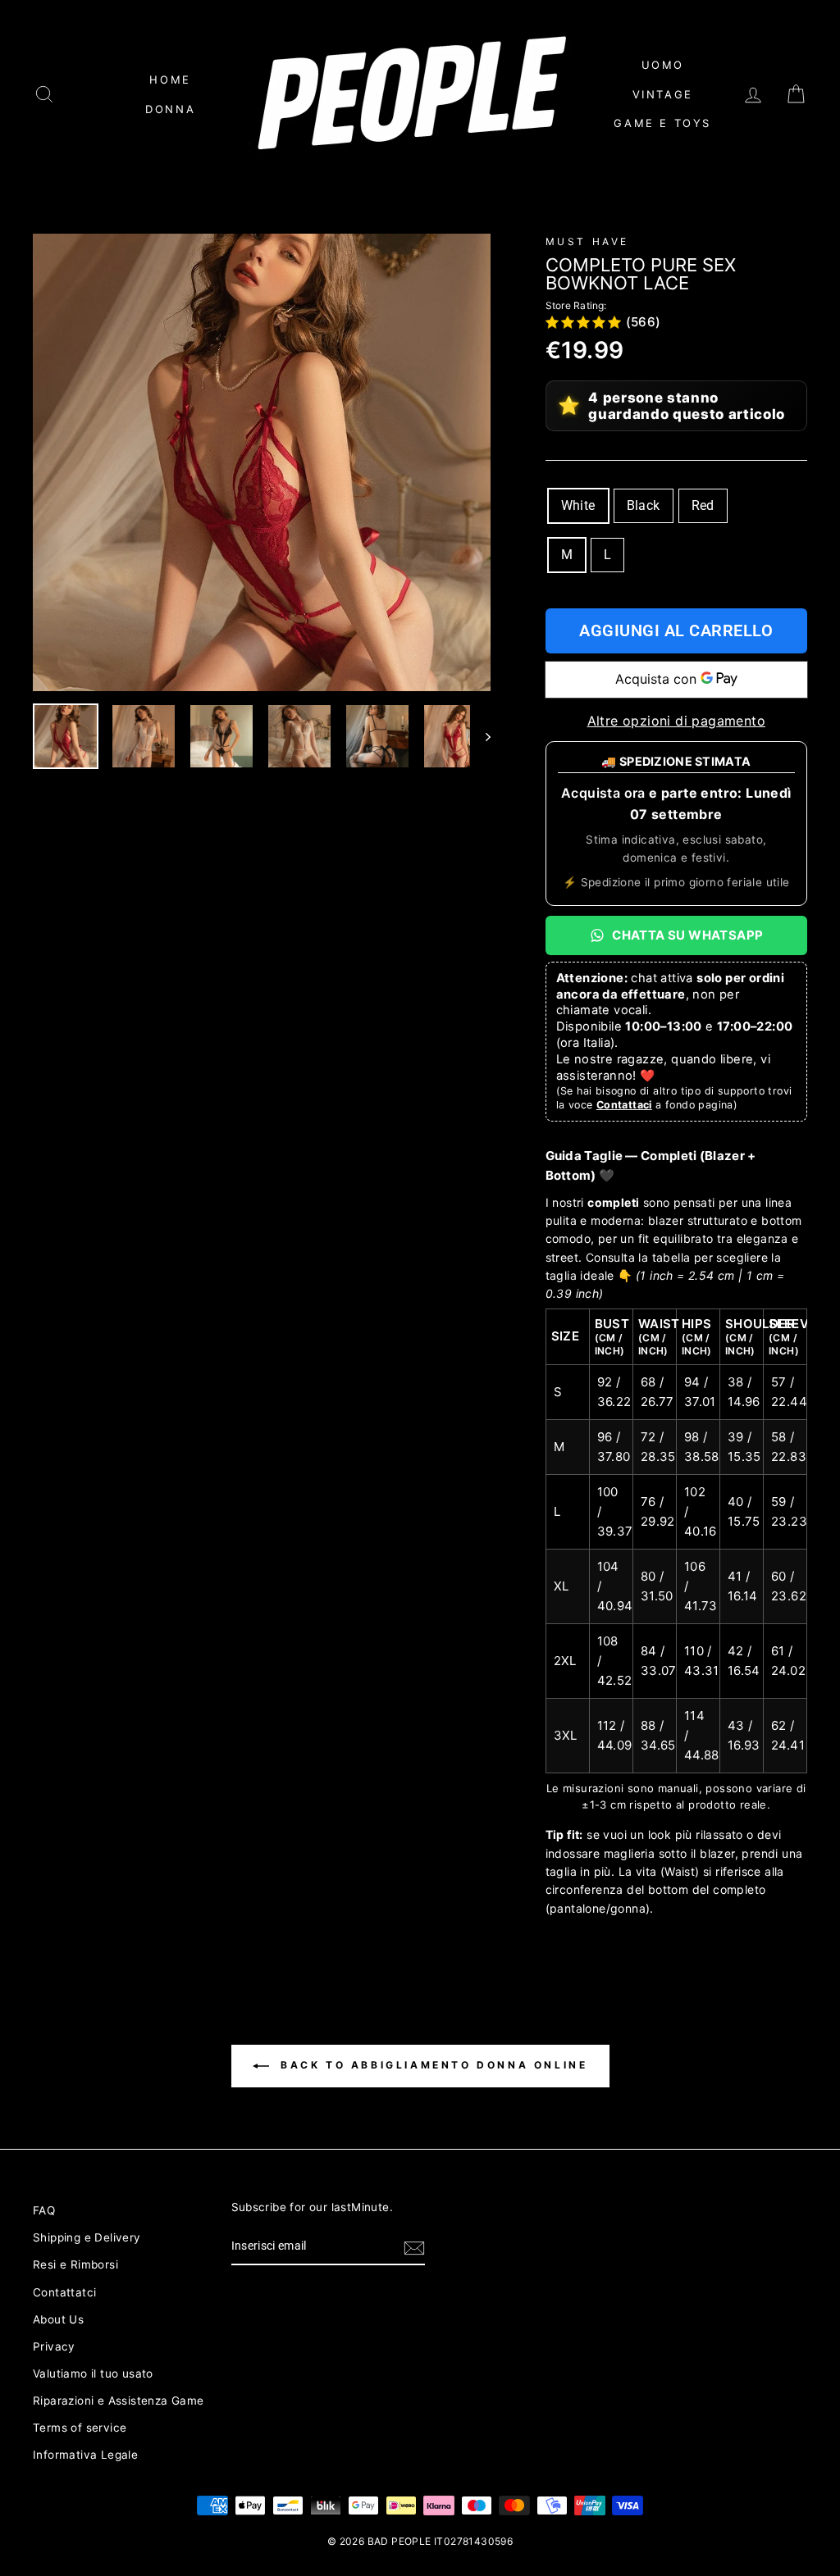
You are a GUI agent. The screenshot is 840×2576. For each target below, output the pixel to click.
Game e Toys (662, 123)
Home (170, 80)
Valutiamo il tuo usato (93, 2373)
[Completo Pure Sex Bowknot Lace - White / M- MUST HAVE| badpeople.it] (262, 462)
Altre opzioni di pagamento (676, 721)
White (578, 505)
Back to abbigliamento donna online (432, 2065)
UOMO (663, 65)
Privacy (54, 2346)
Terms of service (80, 2428)
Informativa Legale (85, 2455)
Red (703, 505)
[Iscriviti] (414, 2247)
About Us (58, 2319)
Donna (170, 109)
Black (644, 505)
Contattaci (624, 1105)
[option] (262, 462)
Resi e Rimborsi (75, 2264)
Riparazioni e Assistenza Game (119, 2401)
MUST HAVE (587, 241)
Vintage (663, 94)
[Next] (480, 736)
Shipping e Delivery (87, 2237)
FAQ (44, 2210)
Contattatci (64, 2292)
